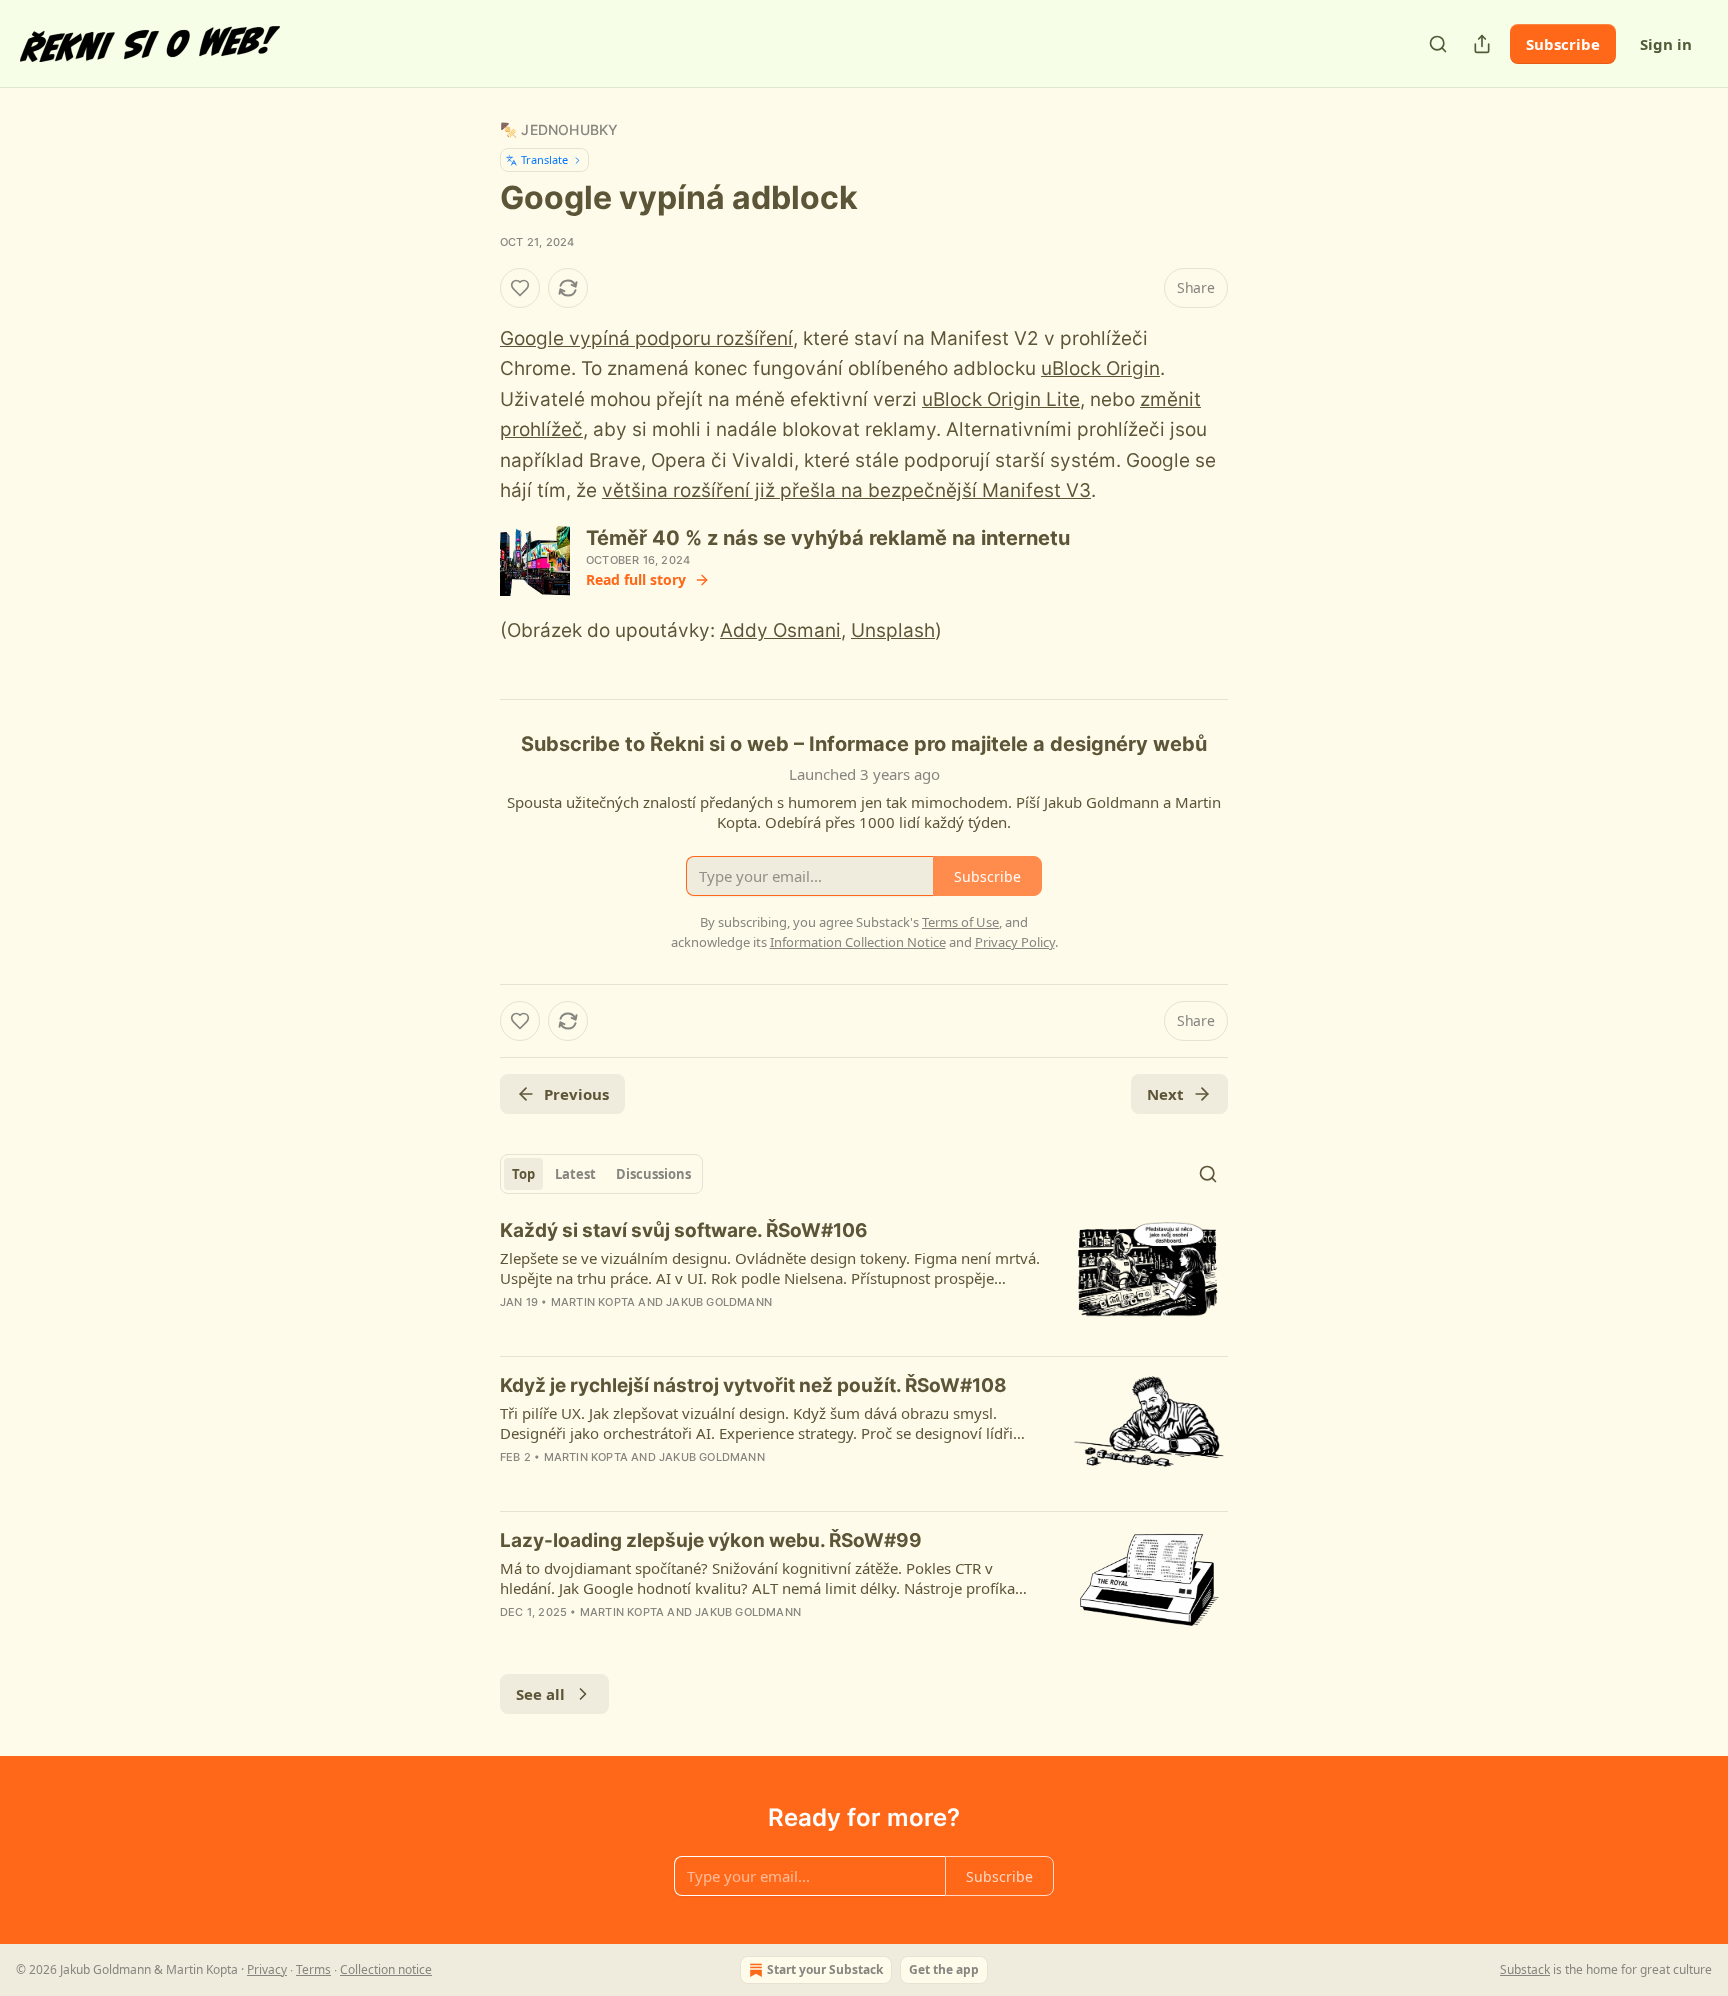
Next (1165, 1094)
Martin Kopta (593, 1302)
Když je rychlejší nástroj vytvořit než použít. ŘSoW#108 (753, 1385)
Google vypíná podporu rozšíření (646, 338)
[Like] (520, 288)
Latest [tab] (575, 1174)
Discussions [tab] (653, 1174)
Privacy (267, 1969)
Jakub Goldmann (719, 1302)
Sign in (1666, 44)
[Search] (1438, 44)
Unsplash (893, 630)
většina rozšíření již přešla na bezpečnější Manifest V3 (846, 490)
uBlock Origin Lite (1001, 399)
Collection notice (386, 1969)
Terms (313, 1969)
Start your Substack (825, 1969)
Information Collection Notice (858, 942)
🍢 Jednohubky (559, 129)
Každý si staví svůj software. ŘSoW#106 (684, 1230)
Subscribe (1563, 44)
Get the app (944, 1969)
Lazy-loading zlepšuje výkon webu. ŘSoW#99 (711, 1540)
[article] (864, 1279)
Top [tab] (523, 1174)
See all (540, 1694)
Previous (576, 1094)
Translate (544, 159)
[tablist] (601, 1174)
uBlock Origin (1100, 368)
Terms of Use (960, 922)
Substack (1525, 1969)
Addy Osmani (780, 630)
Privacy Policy (1015, 942)
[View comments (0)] (690, 1328)
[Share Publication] (1482, 44)
